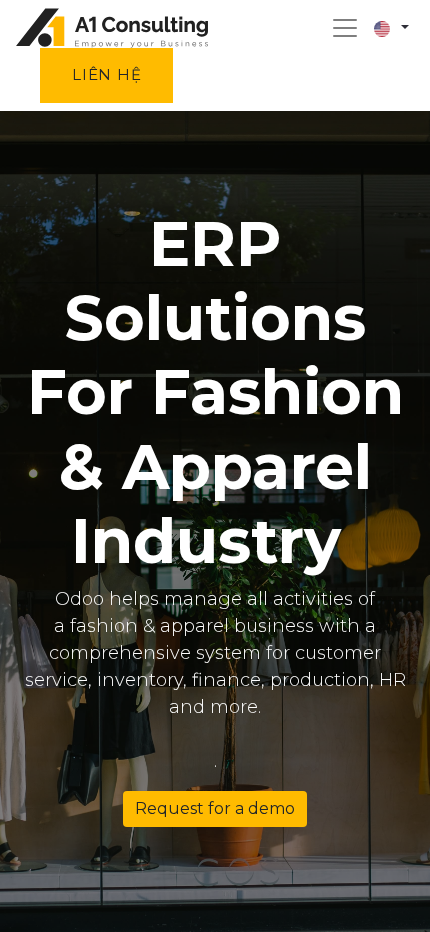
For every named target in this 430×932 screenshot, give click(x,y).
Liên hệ (106, 74)
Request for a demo (215, 808)
